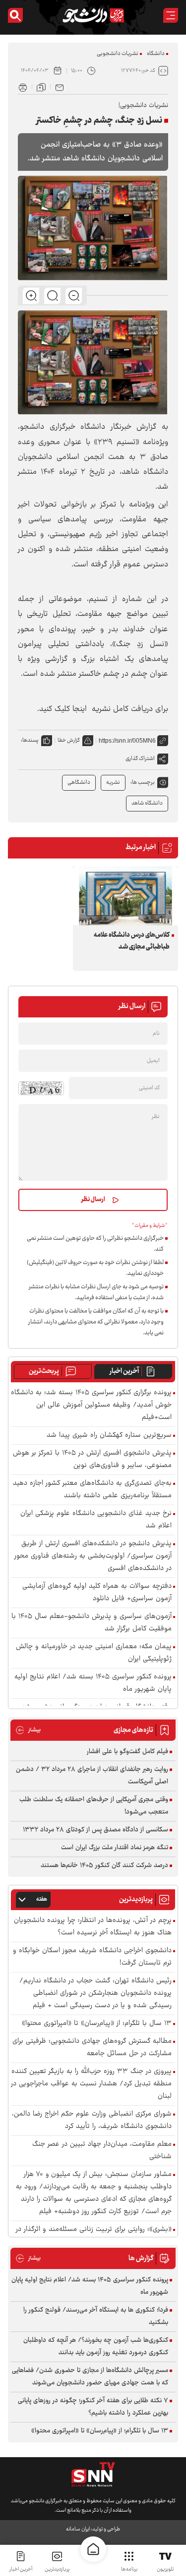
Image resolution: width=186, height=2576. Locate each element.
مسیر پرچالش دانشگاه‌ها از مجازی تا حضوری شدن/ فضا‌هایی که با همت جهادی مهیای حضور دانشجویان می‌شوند (90, 2377)
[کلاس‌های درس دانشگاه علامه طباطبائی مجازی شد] (125, 896)
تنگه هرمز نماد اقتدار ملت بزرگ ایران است (115, 1848)
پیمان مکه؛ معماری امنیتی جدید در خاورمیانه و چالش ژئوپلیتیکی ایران (94, 1653)
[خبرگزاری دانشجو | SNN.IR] (93, 15)
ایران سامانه (78, 2529)
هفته (42, 1899)
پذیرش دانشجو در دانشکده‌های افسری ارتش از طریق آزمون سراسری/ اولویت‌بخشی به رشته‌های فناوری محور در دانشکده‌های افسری (93, 1556)
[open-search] (15, 15)
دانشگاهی (79, 783)
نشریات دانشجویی (118, 54)
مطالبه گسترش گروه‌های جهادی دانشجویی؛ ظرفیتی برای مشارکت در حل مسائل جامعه (92, 2048)
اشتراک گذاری (140, 759)
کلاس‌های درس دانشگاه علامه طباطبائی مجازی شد (132, 941)
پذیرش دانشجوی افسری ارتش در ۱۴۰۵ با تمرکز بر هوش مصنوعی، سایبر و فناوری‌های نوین (92, 1460)
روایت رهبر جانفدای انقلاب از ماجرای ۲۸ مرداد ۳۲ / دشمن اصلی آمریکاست (92, 1776)
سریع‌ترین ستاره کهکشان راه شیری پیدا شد (109, 1436)
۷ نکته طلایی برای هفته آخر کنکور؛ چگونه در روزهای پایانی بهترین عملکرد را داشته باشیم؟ (93, 2407)
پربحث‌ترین (44, 1371)
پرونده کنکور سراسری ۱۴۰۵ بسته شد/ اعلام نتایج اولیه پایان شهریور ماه (93, 1683)
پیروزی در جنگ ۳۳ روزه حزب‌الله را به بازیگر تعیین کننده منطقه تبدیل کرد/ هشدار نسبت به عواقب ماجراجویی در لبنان (91, 2084)
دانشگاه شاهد (147, 803)
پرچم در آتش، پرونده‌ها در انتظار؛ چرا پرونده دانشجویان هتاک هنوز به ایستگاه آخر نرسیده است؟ (93, 1927)
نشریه (113, 783)
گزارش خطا (69, 740)
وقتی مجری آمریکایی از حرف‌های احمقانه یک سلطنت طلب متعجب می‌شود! (94, 1806)
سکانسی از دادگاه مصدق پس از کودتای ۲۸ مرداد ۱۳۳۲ (95, 1830)
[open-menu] (171, 15)
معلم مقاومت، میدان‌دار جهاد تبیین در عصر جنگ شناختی (102, 2151)
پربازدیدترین (57, 2569)
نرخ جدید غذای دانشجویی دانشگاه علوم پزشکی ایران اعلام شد (96, 1520)
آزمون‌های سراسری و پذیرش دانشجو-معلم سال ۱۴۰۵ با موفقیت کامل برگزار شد (92, 1623)
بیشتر (28, 1730)
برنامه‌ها (129, 2569)
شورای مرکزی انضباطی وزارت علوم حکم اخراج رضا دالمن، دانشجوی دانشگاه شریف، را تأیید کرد (92, 2121)
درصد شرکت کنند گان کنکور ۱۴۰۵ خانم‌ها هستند (104, 1866)
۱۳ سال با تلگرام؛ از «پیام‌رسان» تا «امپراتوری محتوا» (97, 2024)
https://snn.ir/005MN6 (127, 741)
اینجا (80, 709)
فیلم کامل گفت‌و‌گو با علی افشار (127, 1752)
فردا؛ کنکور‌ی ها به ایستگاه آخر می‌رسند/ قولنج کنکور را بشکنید (96, 2316)
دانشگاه (156, 54)
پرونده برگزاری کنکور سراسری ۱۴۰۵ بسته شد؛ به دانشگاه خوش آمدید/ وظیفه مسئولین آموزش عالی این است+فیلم (91, 1405)
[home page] (93, 2549)
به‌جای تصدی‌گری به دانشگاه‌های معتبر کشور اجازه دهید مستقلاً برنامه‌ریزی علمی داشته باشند (92, 1490)
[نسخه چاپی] (23, 87)
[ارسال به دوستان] (60, 87)
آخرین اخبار (124, 1371)
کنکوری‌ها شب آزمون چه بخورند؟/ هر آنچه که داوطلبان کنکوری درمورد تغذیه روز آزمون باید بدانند (96, 2347)
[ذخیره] (41, 87)
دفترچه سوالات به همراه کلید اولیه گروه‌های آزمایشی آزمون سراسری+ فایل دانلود (97, 1593)
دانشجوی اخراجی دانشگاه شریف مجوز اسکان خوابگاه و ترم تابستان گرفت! (92, 1957)
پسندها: (30, 740)
